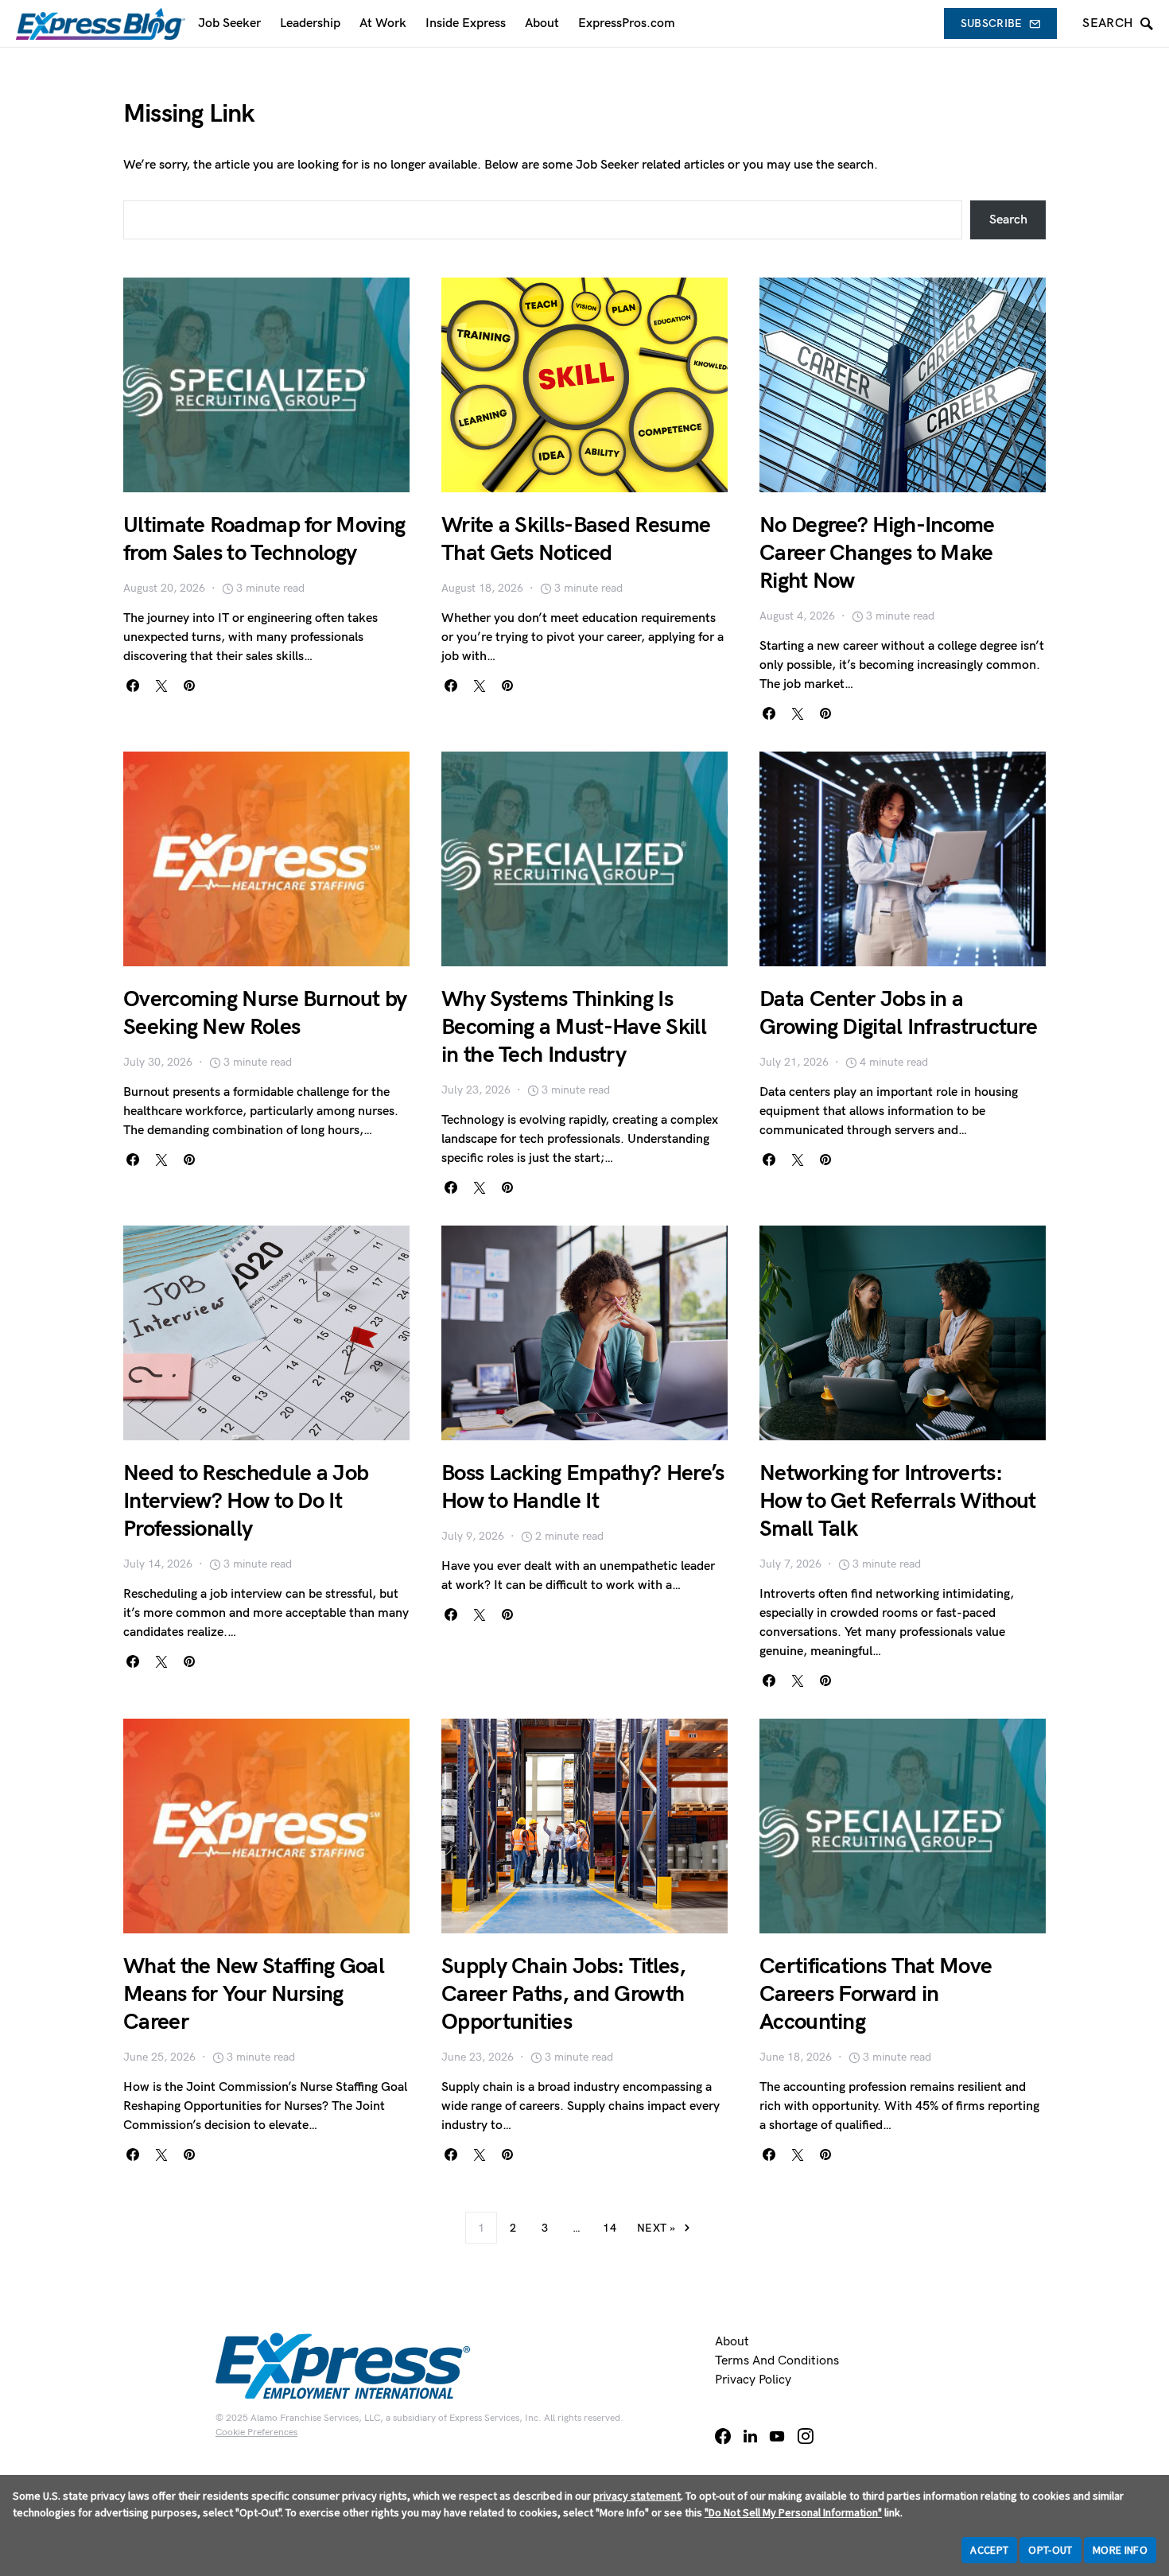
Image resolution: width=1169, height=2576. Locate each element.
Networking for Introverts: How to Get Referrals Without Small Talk (897, 1501)
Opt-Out (1050, 2550)
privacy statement (637, 2496)
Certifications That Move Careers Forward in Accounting (876, 1994)
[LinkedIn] (750, 2436)
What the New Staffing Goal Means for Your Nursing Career (254, 1994)
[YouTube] (777, 2436)
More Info (1120, 2550)
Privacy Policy (753, 2380)
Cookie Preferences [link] (256, 2432)
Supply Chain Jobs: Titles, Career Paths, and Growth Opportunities (563, 1994)
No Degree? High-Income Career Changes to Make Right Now (877, 553)
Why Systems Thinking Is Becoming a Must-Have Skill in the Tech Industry (574, 1027)
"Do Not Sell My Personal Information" (793, 2512)
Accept (989, 2550)
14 (610, 2228)
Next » (656, 2228)
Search (1008, 220)
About (732, 2342)
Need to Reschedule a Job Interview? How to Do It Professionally (246, 1501)
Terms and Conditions (777, 2361)
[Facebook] (723, 2436)
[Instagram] (806, 2436)
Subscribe (992, 23)
